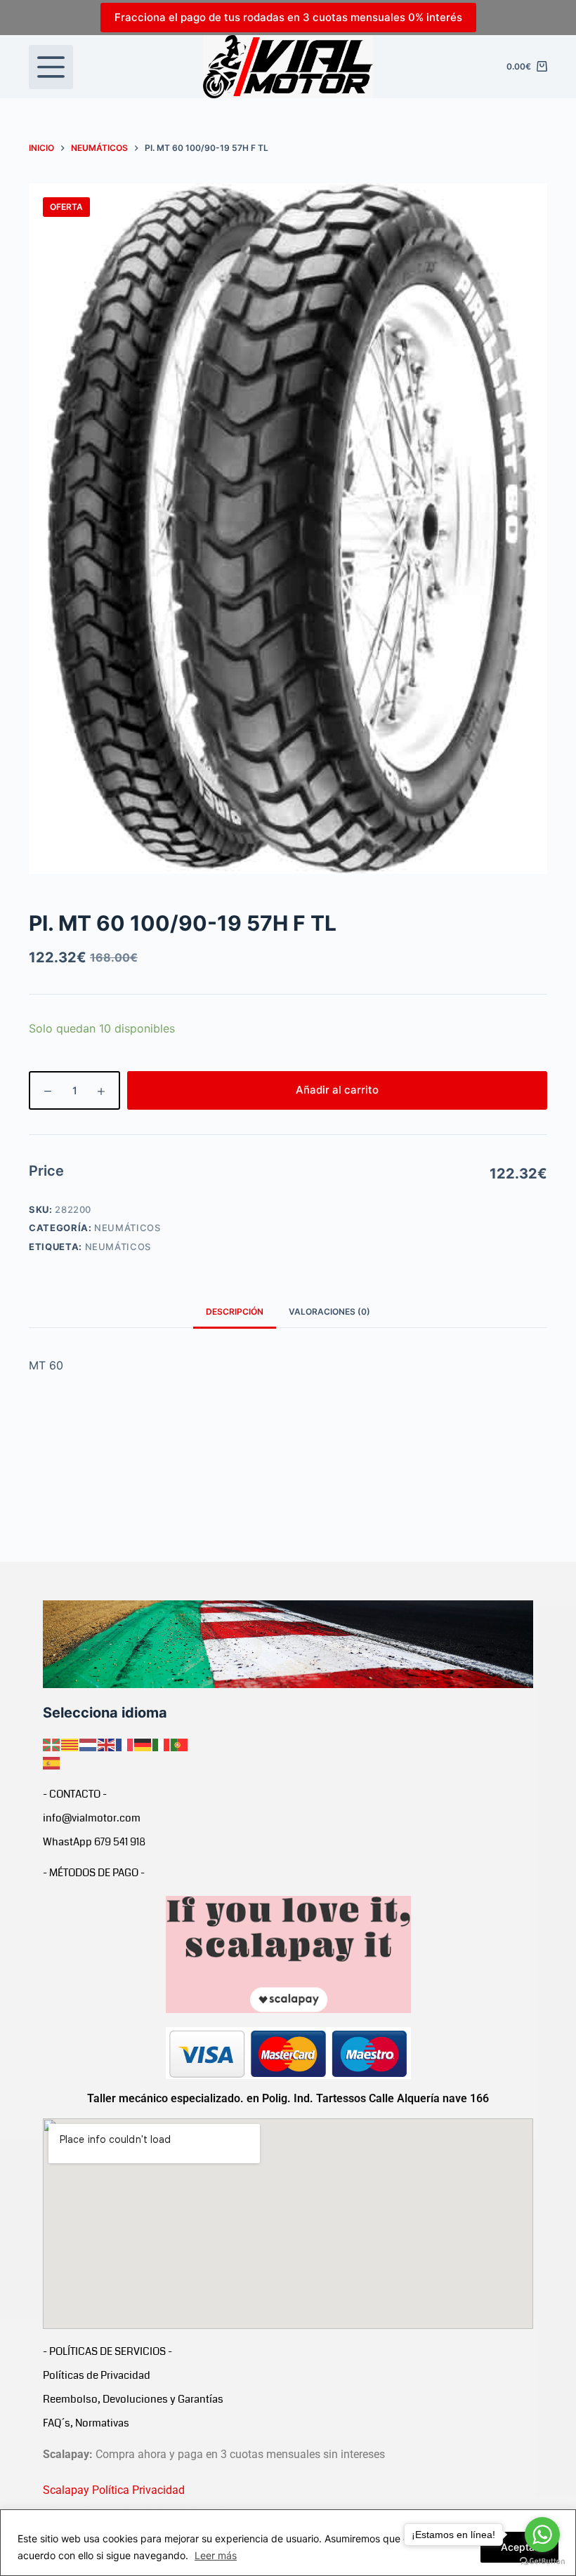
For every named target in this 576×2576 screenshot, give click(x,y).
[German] (143, 1744)
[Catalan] (70, 1744)
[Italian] (162, 1744)
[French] (125, 1744)
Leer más (216, 2555)
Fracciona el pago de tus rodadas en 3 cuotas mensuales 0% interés (288, 17)
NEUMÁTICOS (127, 1228)
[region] (288, 2543)
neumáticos (118, 1247)
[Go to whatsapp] (542, 2535)
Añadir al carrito (337, 1090)
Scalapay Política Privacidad (114, 2490)
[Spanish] (52, 1762)
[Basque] (52, 1744)
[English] (107, 1744)
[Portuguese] (180, 1744)
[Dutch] (89, 1744)
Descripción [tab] (235, 1312)
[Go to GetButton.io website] (542, 2562)
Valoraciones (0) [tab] (329, 1312)
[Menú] (51, 67)
